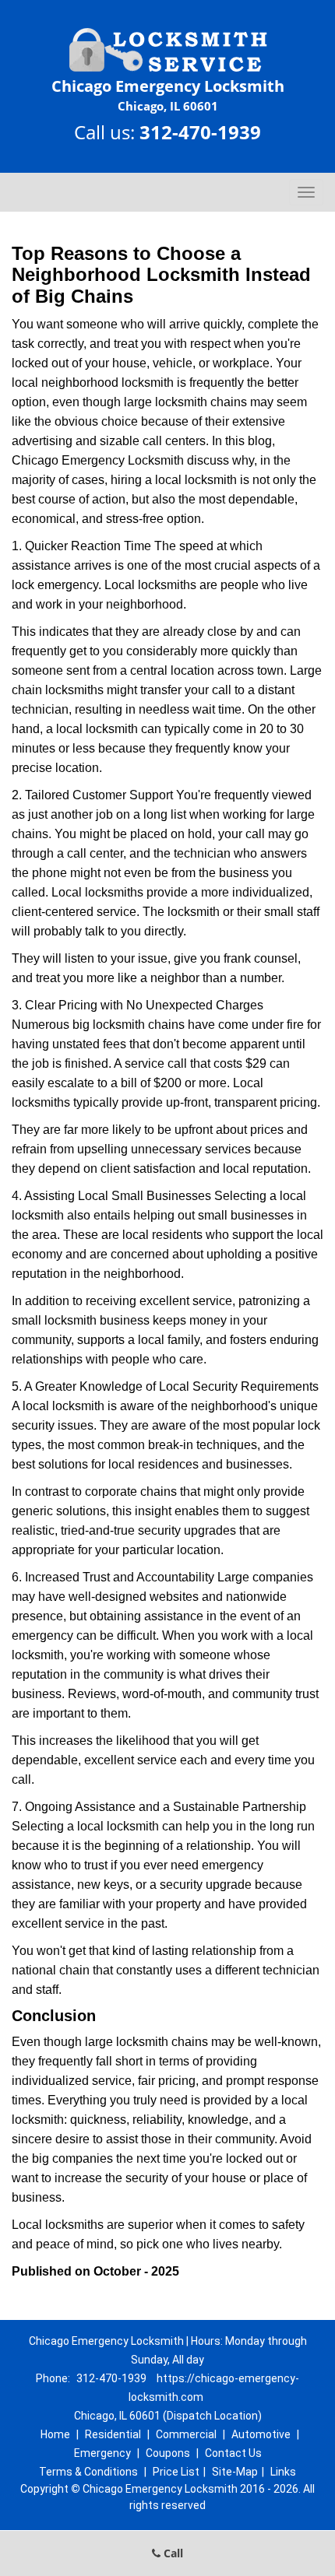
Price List (176, 2472)
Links (283, 2472)
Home (55, 2434)
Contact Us (233, 2453)
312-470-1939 (200, 132)
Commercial (186, 2434)
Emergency (102, 2453)
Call (172, 2553)
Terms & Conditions (88, 2472)
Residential (113, 2434)
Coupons (168, 2453)
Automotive (261, 2434)
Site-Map (235, 2472)
